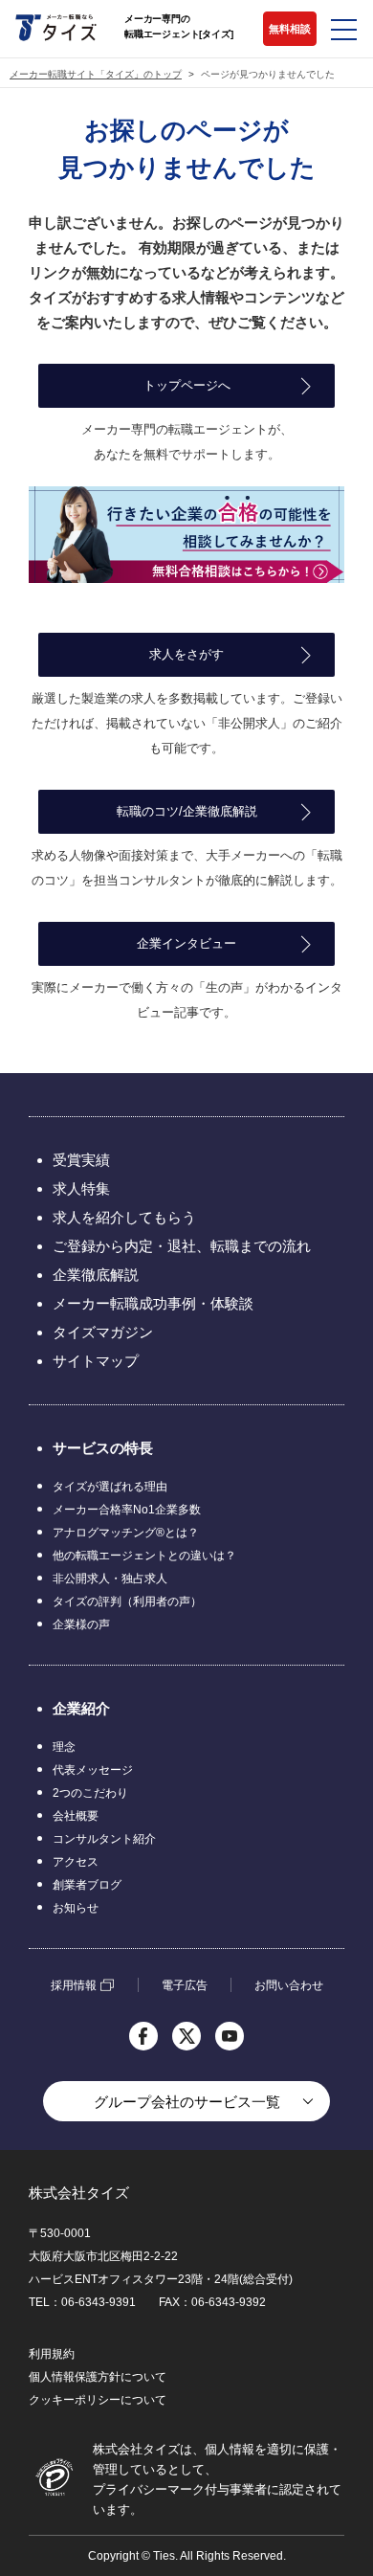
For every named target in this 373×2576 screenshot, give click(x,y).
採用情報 (74, 1985)
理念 (64, 1747)
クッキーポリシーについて (98, 2400)
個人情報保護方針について (98, 2377)
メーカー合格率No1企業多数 (127, 1510)
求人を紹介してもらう (124, 1217)
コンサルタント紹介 (104, 1839)
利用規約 (52, 2354)
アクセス (76, 1862)
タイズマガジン (103, 1332)
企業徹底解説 (96, 1275)
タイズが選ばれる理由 (110, 1487)
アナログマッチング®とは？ (126, 1533)
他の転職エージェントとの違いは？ (144, 1556)
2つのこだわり (90, 1793)
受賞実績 (81, 1160)
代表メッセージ (93, 1770)
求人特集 (81, 1188)
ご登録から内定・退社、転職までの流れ (182, 1246)
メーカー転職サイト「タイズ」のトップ (96, 75)
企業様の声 (81, 1624)
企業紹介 (81, 1708)
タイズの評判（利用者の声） (127, 1602)
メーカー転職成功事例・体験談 (153, 1303)
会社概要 (76, 1816)
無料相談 (290, 29)
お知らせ (76, 1908)
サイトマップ (96, 1361)
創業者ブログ (87, 1885)
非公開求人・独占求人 (110, 1579)
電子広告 (185, 1985)
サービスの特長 (103, 1448)
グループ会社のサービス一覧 (187, 2102)
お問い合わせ (289, 1985)
